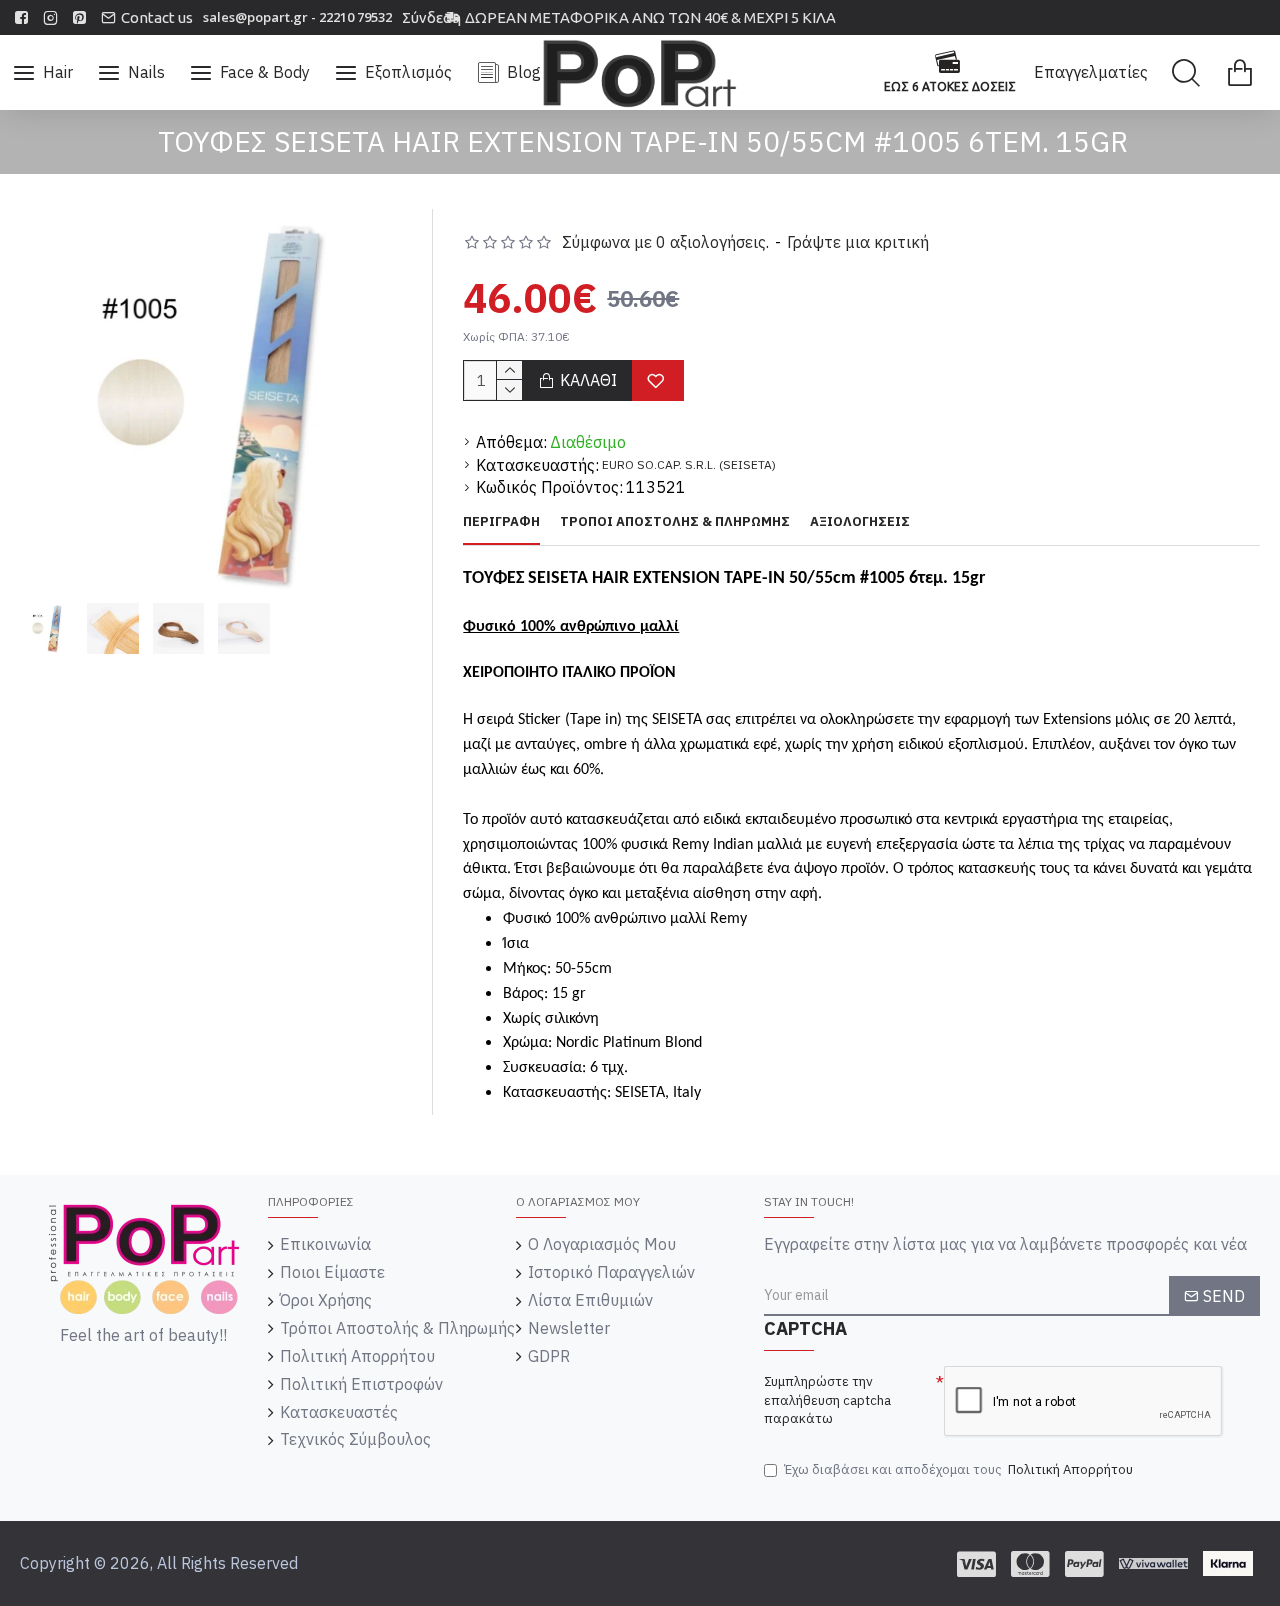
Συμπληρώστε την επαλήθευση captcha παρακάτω (827, 1400)
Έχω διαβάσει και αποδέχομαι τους (958, 1469)
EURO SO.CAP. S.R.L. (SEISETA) (689, 464)
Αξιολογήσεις (860, 522)
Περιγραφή (501, 522)
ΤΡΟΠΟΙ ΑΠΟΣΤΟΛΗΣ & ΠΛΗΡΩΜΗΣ (675, 522)
